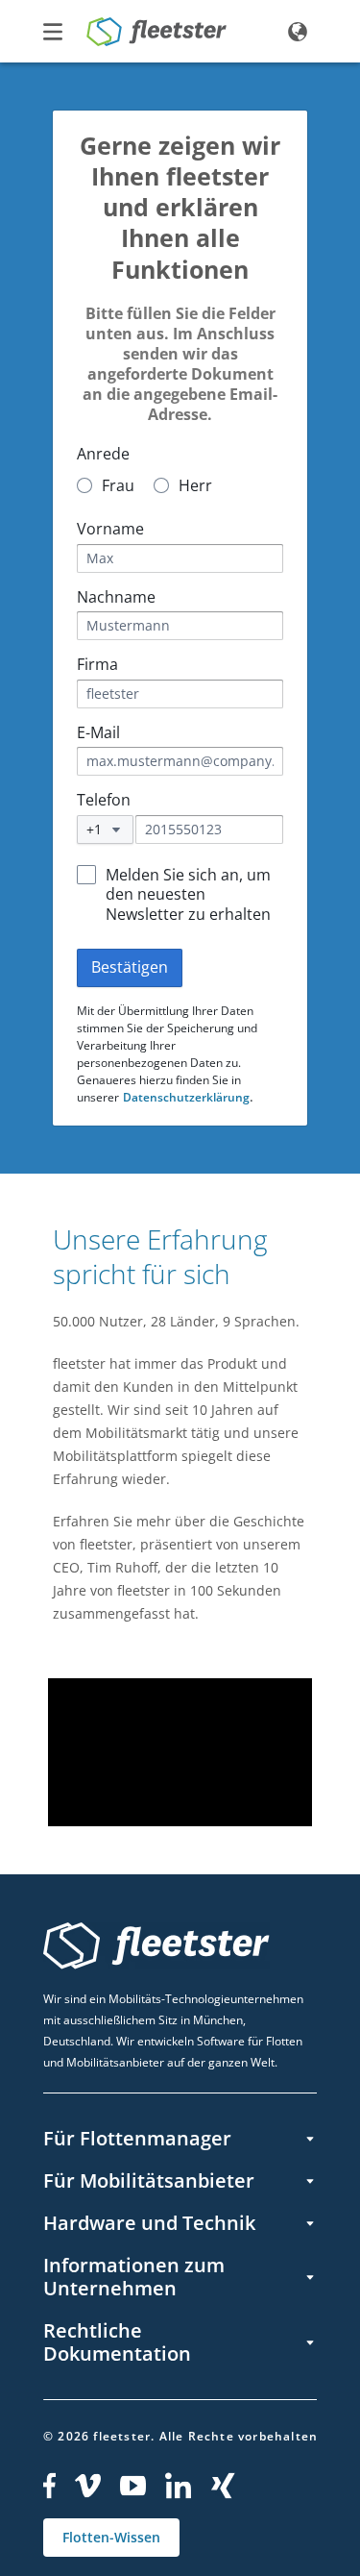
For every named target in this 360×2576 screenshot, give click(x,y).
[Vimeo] (88, 2486)
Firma (97, 665)
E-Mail (98, 733)
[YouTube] (133, 2486)
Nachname (116, 597)
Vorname (110, 529)
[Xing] (224, 2486)
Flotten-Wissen (111, 2537)
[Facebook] (49, 2486)
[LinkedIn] (179, 2486)
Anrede (103, 454)
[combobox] (105, 830)
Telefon (104, 800)
